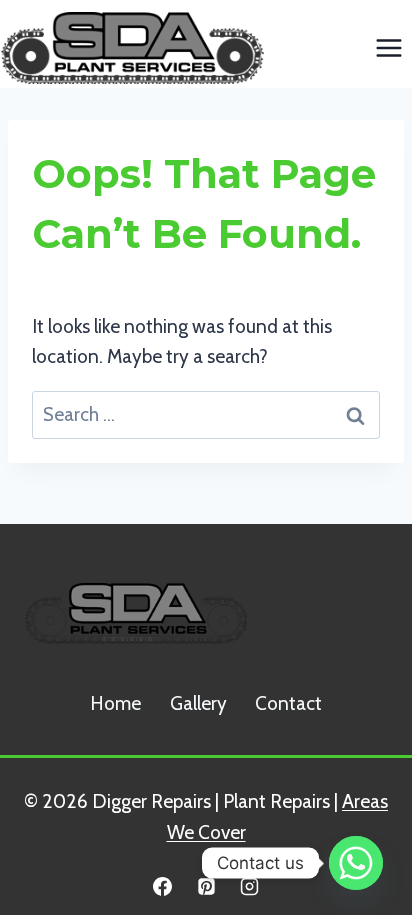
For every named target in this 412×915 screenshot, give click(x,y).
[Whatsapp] (356, 863)
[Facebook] (162, 886)
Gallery (198, 703)
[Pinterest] (206, 886)
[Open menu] (388, 47)
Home (115, 703)
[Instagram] (250, 886)
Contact (288, 703)
